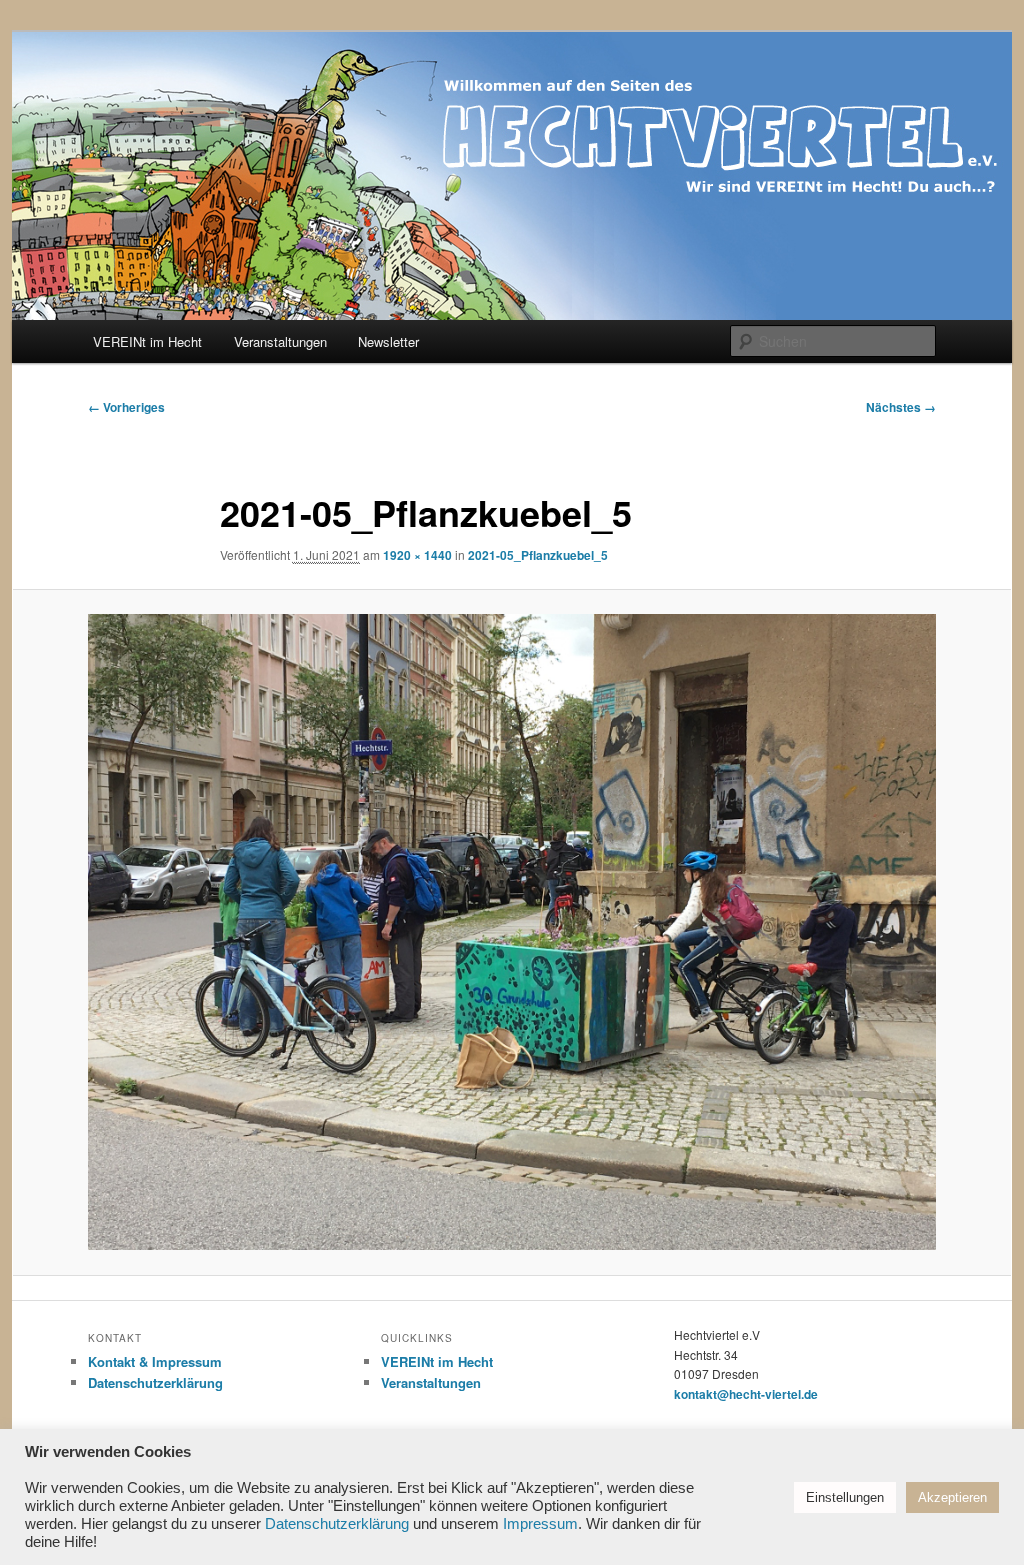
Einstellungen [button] (845, 1497)
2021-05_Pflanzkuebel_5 (538, 555)
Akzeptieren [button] (952, 1497)
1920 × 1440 (417, 555)
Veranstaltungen (280, 341)
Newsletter (388, 341)
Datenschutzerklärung (155, 1382)
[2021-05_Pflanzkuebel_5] (512, 932)
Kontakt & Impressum (155, 1361)
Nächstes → (901, 407)
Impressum (540, 1524)
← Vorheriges (126, 407)
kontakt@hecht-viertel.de (746, 1394)
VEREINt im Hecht (147, 341)
